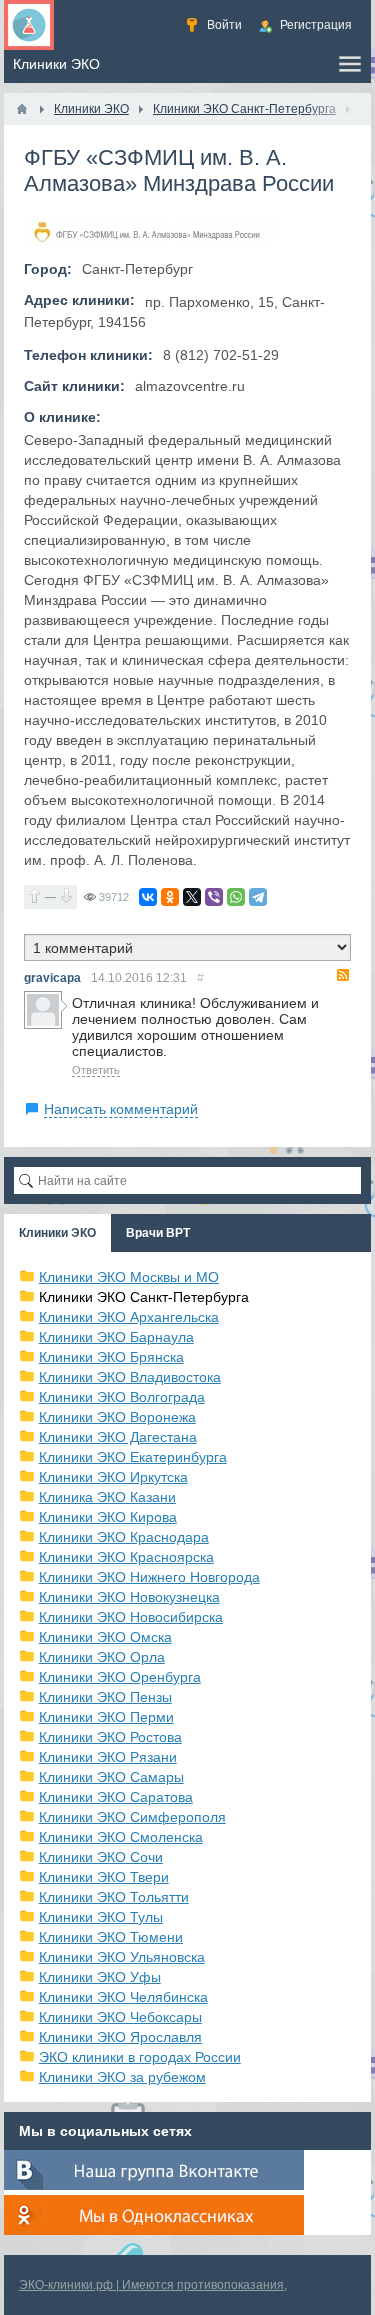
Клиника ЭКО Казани (107, 1497)
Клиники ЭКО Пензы (105, 1697)
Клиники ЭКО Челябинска (123, 1997)
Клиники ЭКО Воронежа (117, 1417)
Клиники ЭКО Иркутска (113, 1477)
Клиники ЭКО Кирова (108, 1517)
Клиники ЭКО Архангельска (129, 1317)
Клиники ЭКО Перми (106, 1717)
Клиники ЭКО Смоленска (121, 1837)
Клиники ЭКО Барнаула (116, 1337)
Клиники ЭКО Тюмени (111, 1937)
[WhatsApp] (236, 897)
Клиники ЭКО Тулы (101, 1917)
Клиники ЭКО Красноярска (126, 1557)
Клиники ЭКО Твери (104, 1877)
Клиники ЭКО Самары (111, 1777)
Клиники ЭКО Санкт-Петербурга (144, 1297)
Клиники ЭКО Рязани (108, 1757)
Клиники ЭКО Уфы (100, 1977)
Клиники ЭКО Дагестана (118, 1437)
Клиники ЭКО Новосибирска (131, 1617)
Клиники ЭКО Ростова (110, 1737)
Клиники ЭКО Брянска (111, 1357)
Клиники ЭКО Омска (105, 1637)
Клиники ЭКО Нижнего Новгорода (149, 1577)
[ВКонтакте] (148, 897)
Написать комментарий (121, 1109)
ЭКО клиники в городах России (140, 2057)
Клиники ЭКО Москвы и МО (129, 1277)
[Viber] (214, 897)
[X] (192, 897)
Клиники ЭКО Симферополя (132, 1817)
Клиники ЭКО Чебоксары (120, 2017)
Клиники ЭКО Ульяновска (122, 1957)
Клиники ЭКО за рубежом (122, 2077)
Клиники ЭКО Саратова (116, 1797)
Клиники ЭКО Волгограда (122, 1397)
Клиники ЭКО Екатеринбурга (133, 1457)
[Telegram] (258, 897)
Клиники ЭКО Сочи (101, 1857)
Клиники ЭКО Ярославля (120, 2037)
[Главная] (22, 109)
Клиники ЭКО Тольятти (114, 1897)
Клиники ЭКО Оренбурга (120, 1677)
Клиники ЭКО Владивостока (130, 1377)
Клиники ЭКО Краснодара (124, 1537)
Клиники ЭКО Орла (102, 1657)
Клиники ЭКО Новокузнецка (129, 1597)
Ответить (96, 1070)
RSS (343, 975)
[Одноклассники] (170, 897)
